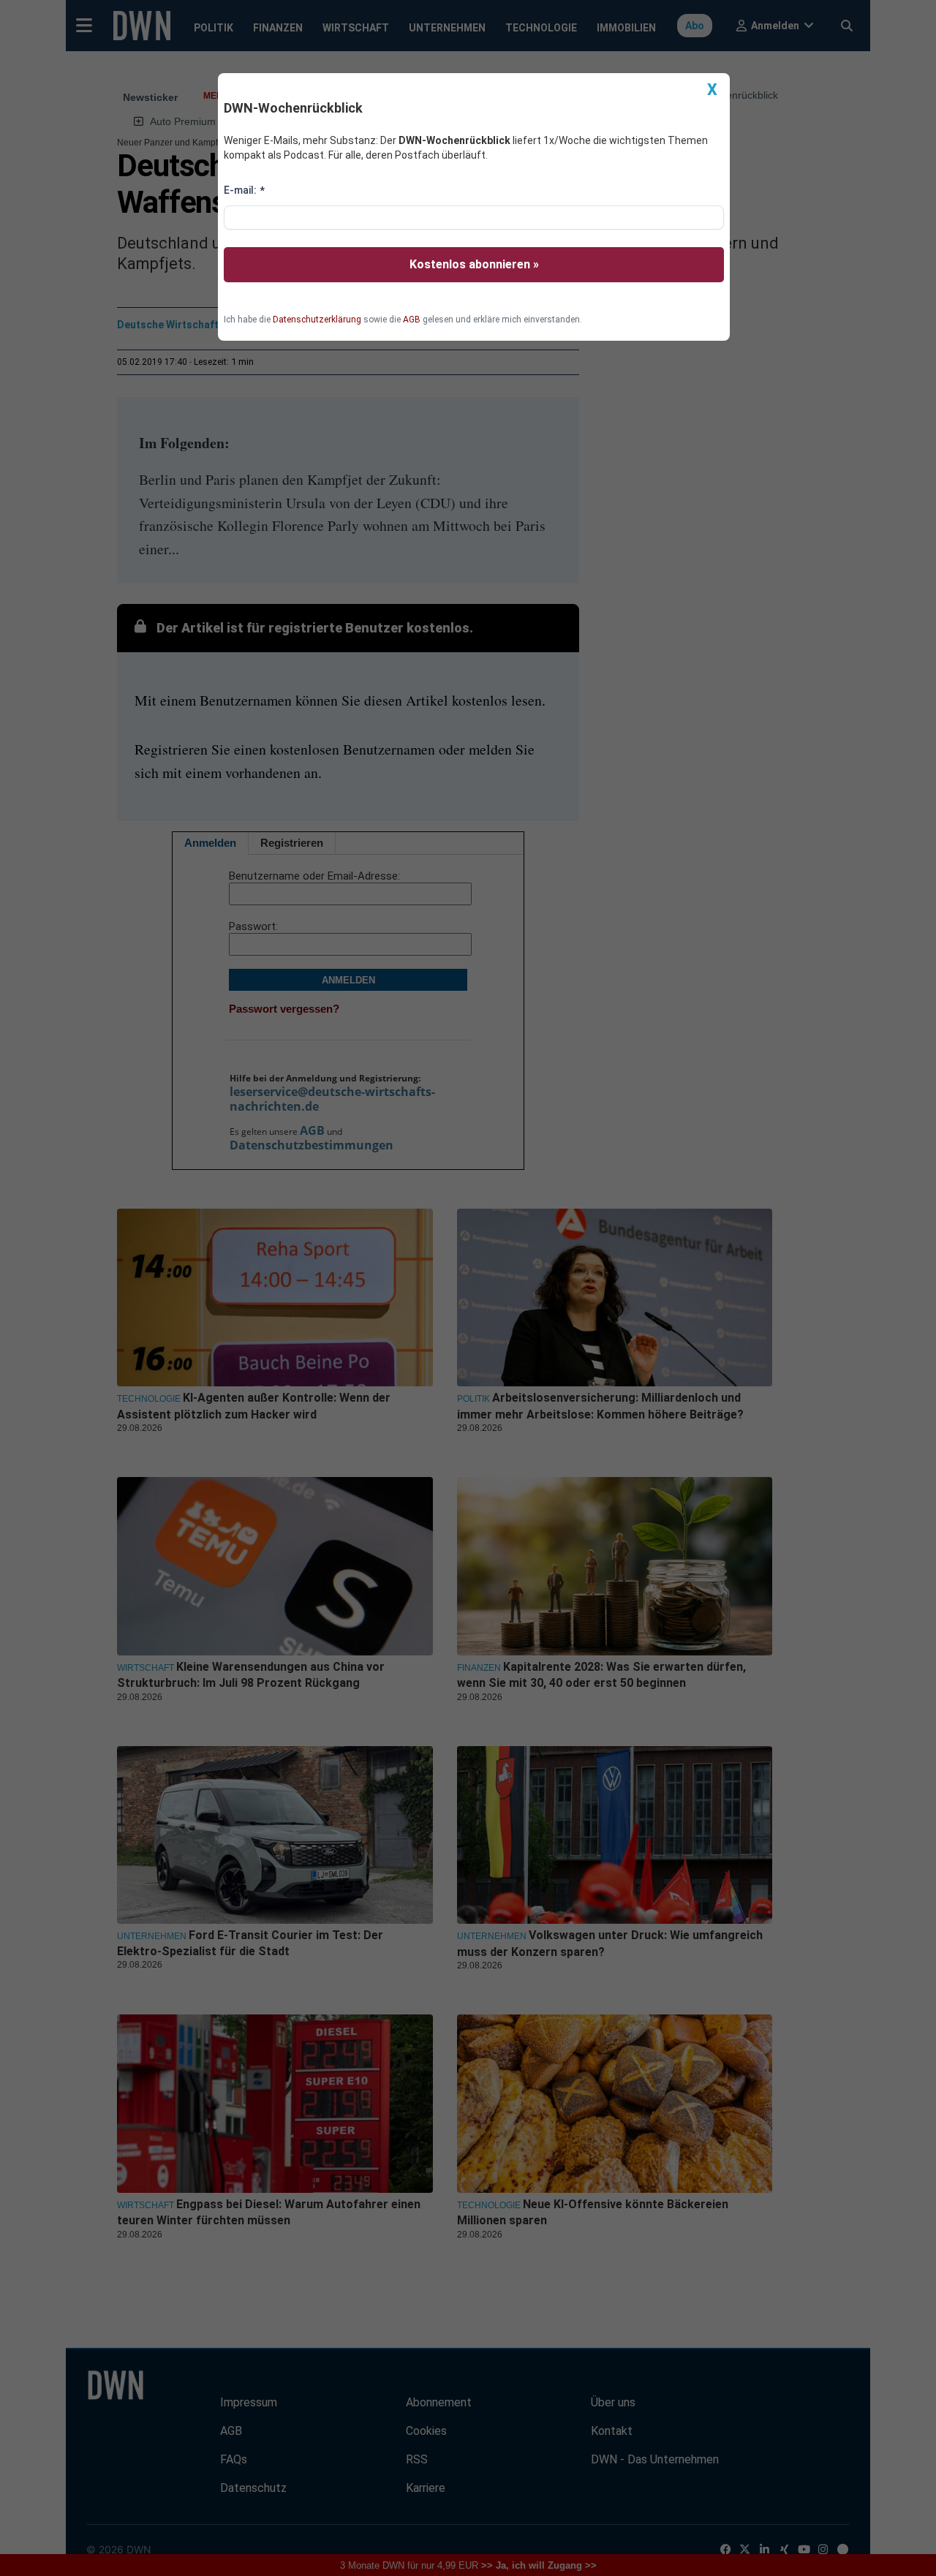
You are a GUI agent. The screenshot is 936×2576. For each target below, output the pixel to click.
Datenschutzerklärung (317, 320)
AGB (412, 320)
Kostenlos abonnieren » (474, 264)
